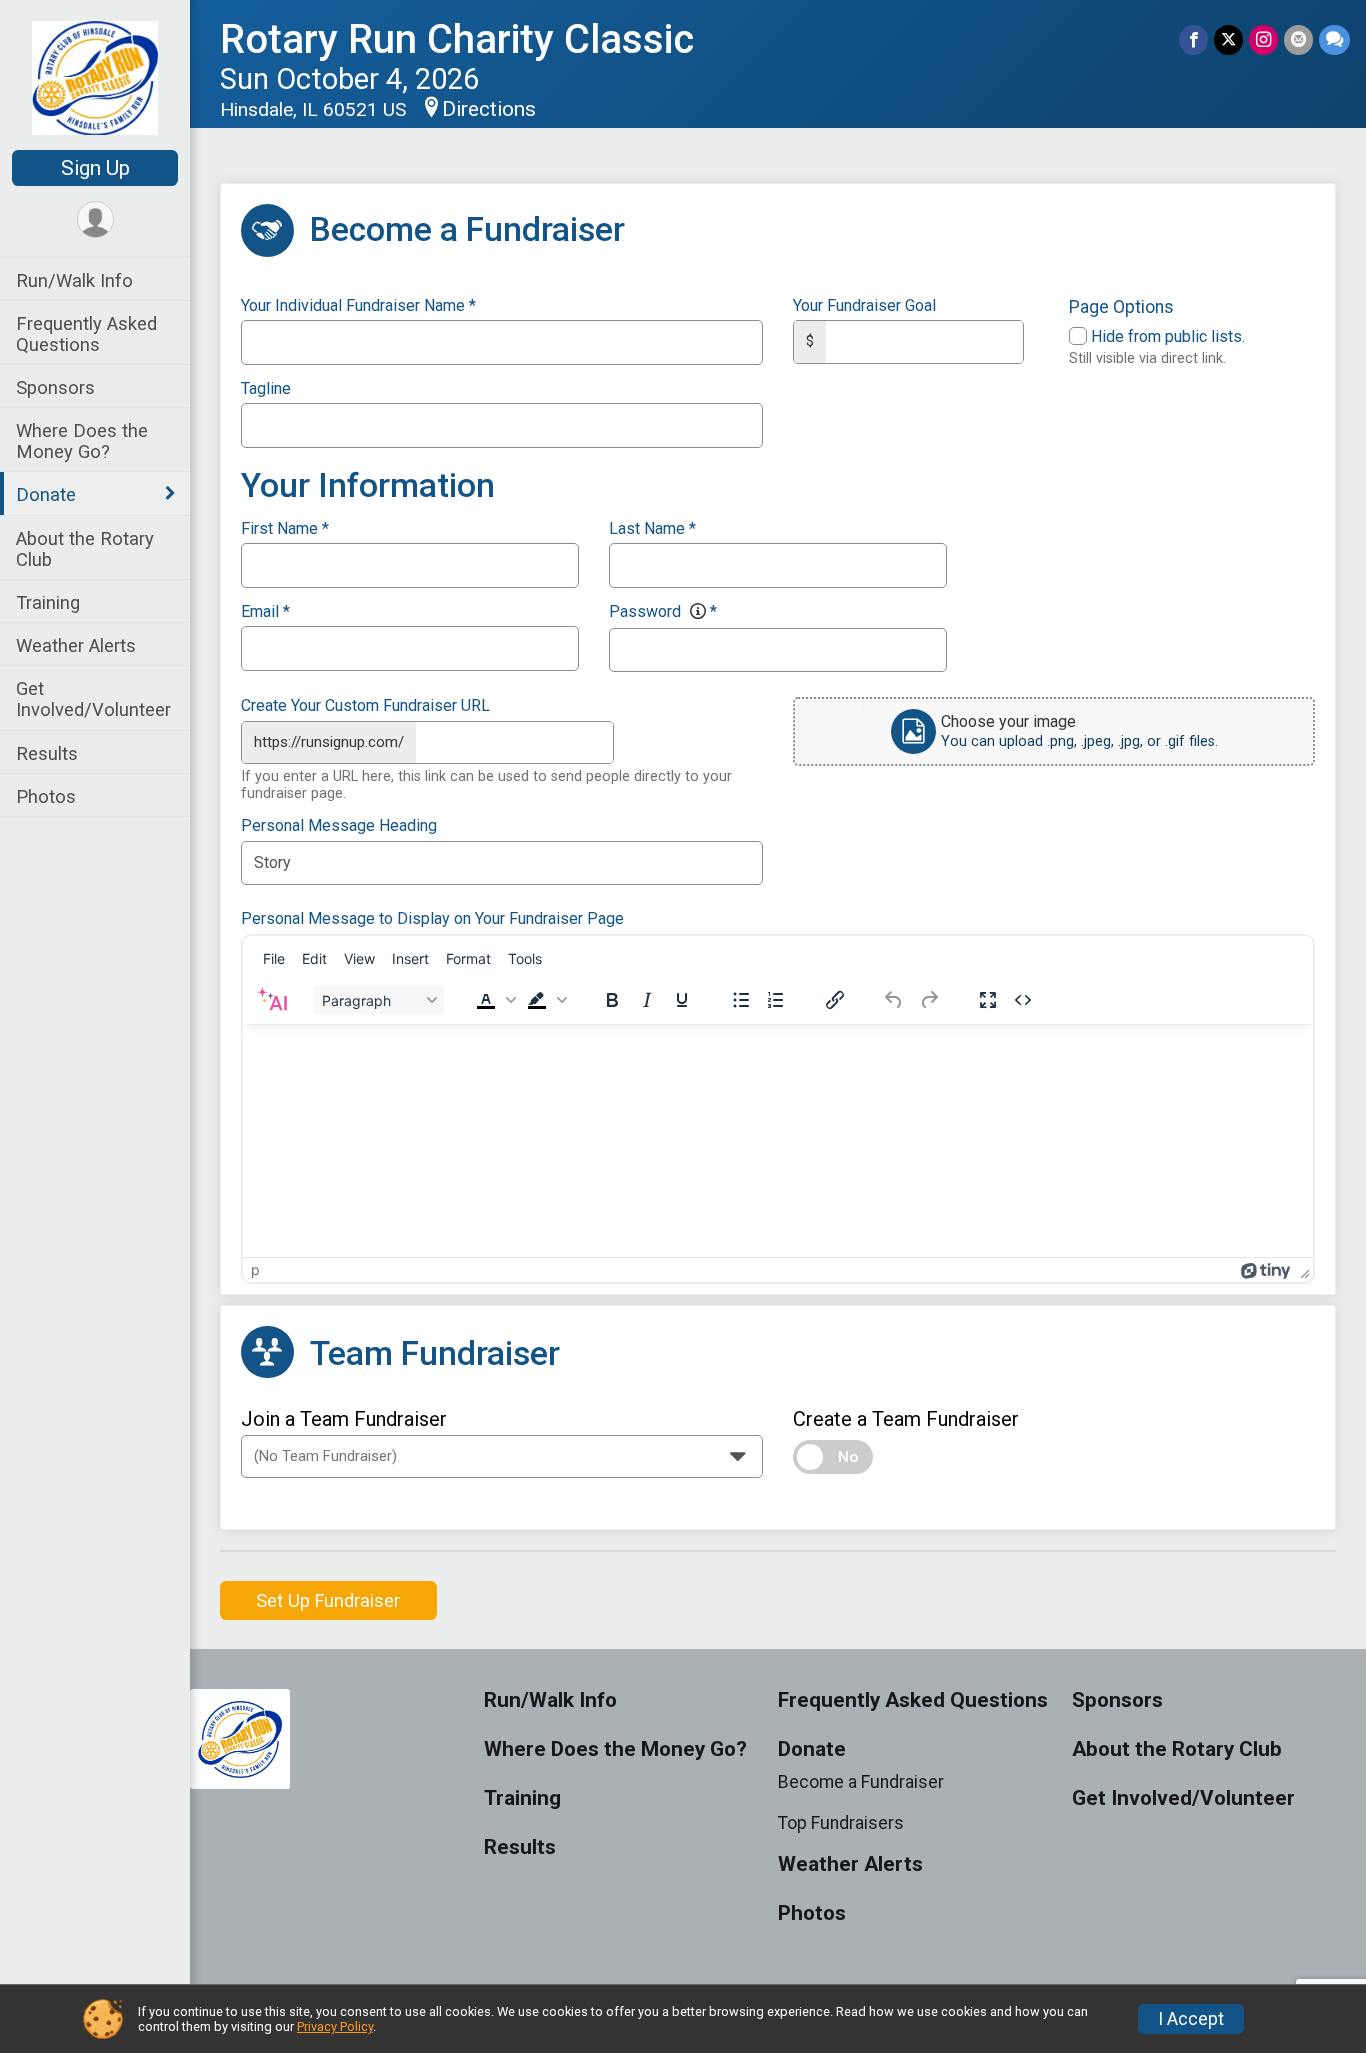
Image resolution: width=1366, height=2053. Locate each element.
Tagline (266, 389)
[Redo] (929, 1000)
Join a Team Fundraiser (344, 1419)
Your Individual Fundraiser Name (358, 306)
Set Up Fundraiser (328, 1600)
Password (663, 612)
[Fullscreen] (988, 1000)
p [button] (255, 1269)
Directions (489, 109)
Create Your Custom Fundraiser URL (365, 706)
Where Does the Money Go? (82, 441)
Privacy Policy (335, 2026)
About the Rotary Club (85, 549)
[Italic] (647, 1000)
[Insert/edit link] (835, 1000)
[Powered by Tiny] (1266, 1269)
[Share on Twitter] (1228, 39)
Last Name (652, 529)
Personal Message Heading (339, 826)
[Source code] (1023, 1000)
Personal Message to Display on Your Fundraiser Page (432, 919)
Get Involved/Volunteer (93, 699)
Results (47, 753)
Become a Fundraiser (861, 1782)
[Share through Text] (1334, 39)
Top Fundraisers (841, 1823)
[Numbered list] (776, 1000)
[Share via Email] (1298, 39)
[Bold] (612, 1000)
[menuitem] (274, 959)
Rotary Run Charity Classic (457, 39)
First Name (285, 529)
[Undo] (894, 1000)
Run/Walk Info (74, 280)
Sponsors (55, 387)
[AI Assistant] (272, 1000)
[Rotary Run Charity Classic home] (94, 77)
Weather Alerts (76, 645)
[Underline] (682, 1000)
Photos (46, 796)
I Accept (1191, 2019)
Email (265, 612)
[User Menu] (95, 219)
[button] (494, 1000)
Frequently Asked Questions (86, 334)
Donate (46, 494)
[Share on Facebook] (1193, 39)
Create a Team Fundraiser (906, 1419)
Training (48, 602)
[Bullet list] (741, 1000)
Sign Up (95, 168)
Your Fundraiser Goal (864, 306)
